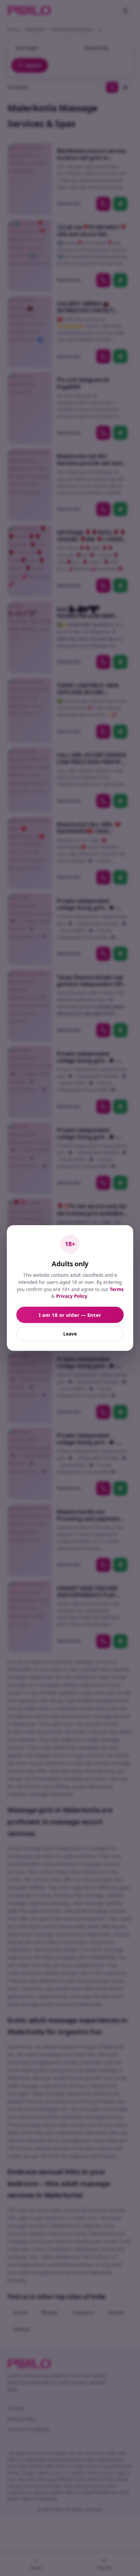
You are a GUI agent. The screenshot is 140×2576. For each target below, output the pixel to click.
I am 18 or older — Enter (70, 1315)
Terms (117, 1289)
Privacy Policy (72, 1296)
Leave (70, 1334)
